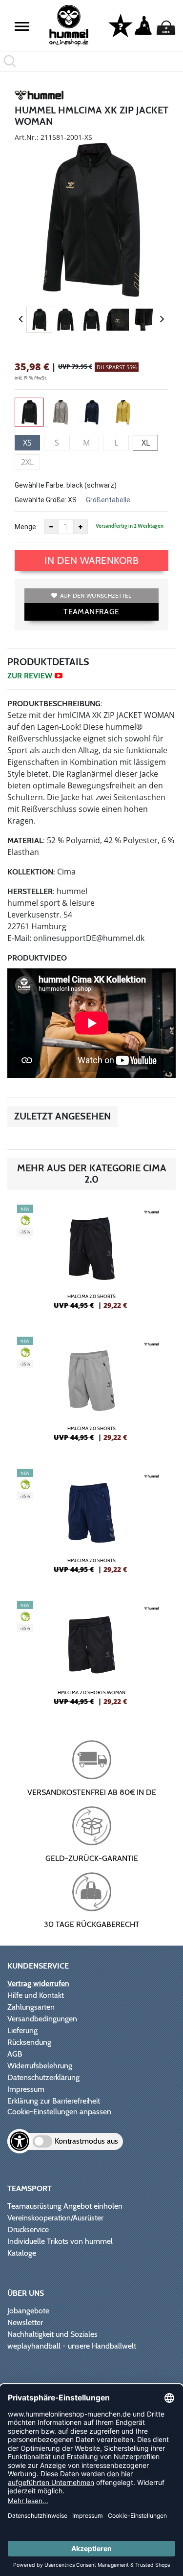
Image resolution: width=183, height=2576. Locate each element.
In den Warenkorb (91, 560)
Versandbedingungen (42, 2019)
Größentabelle (108, 500)
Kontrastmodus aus (86, 2141)
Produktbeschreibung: (55, 704)
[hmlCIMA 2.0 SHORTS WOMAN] (91, 1657)
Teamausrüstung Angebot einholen (65, 2206)
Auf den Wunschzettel (96, 595)
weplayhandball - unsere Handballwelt (72, 2346)
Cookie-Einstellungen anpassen (59, 2112)
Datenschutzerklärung (43, 2077)
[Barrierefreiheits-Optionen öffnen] (20, 2141)
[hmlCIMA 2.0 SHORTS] (91, 1261)
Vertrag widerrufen (38, 1983)
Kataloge (22, 2253)
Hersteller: (31, 891)
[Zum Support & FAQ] (121, 25)
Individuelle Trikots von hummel (60, 2241)
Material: (26, 840)
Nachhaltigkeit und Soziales (52, 2334)
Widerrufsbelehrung (40, 2066)
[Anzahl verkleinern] (51, 527)
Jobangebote (28, 2311)
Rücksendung (29, 2042)
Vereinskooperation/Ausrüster (55, 2218)
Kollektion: (31, 872)
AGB (15, 2054)
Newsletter (25, 2322)
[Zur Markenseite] (39, 97)
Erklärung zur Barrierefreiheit (54, 2101)
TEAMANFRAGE (91, 612)
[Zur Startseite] (69, 26)
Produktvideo (37, 958)
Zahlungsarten (31, 2007)
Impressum (26, 2089)
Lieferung (22, 2030)
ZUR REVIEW (30, 676)
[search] (91, 61)
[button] (22, 26)
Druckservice (28, 2229)
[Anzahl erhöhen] (81, 527)
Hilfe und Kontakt (36, 1995)
